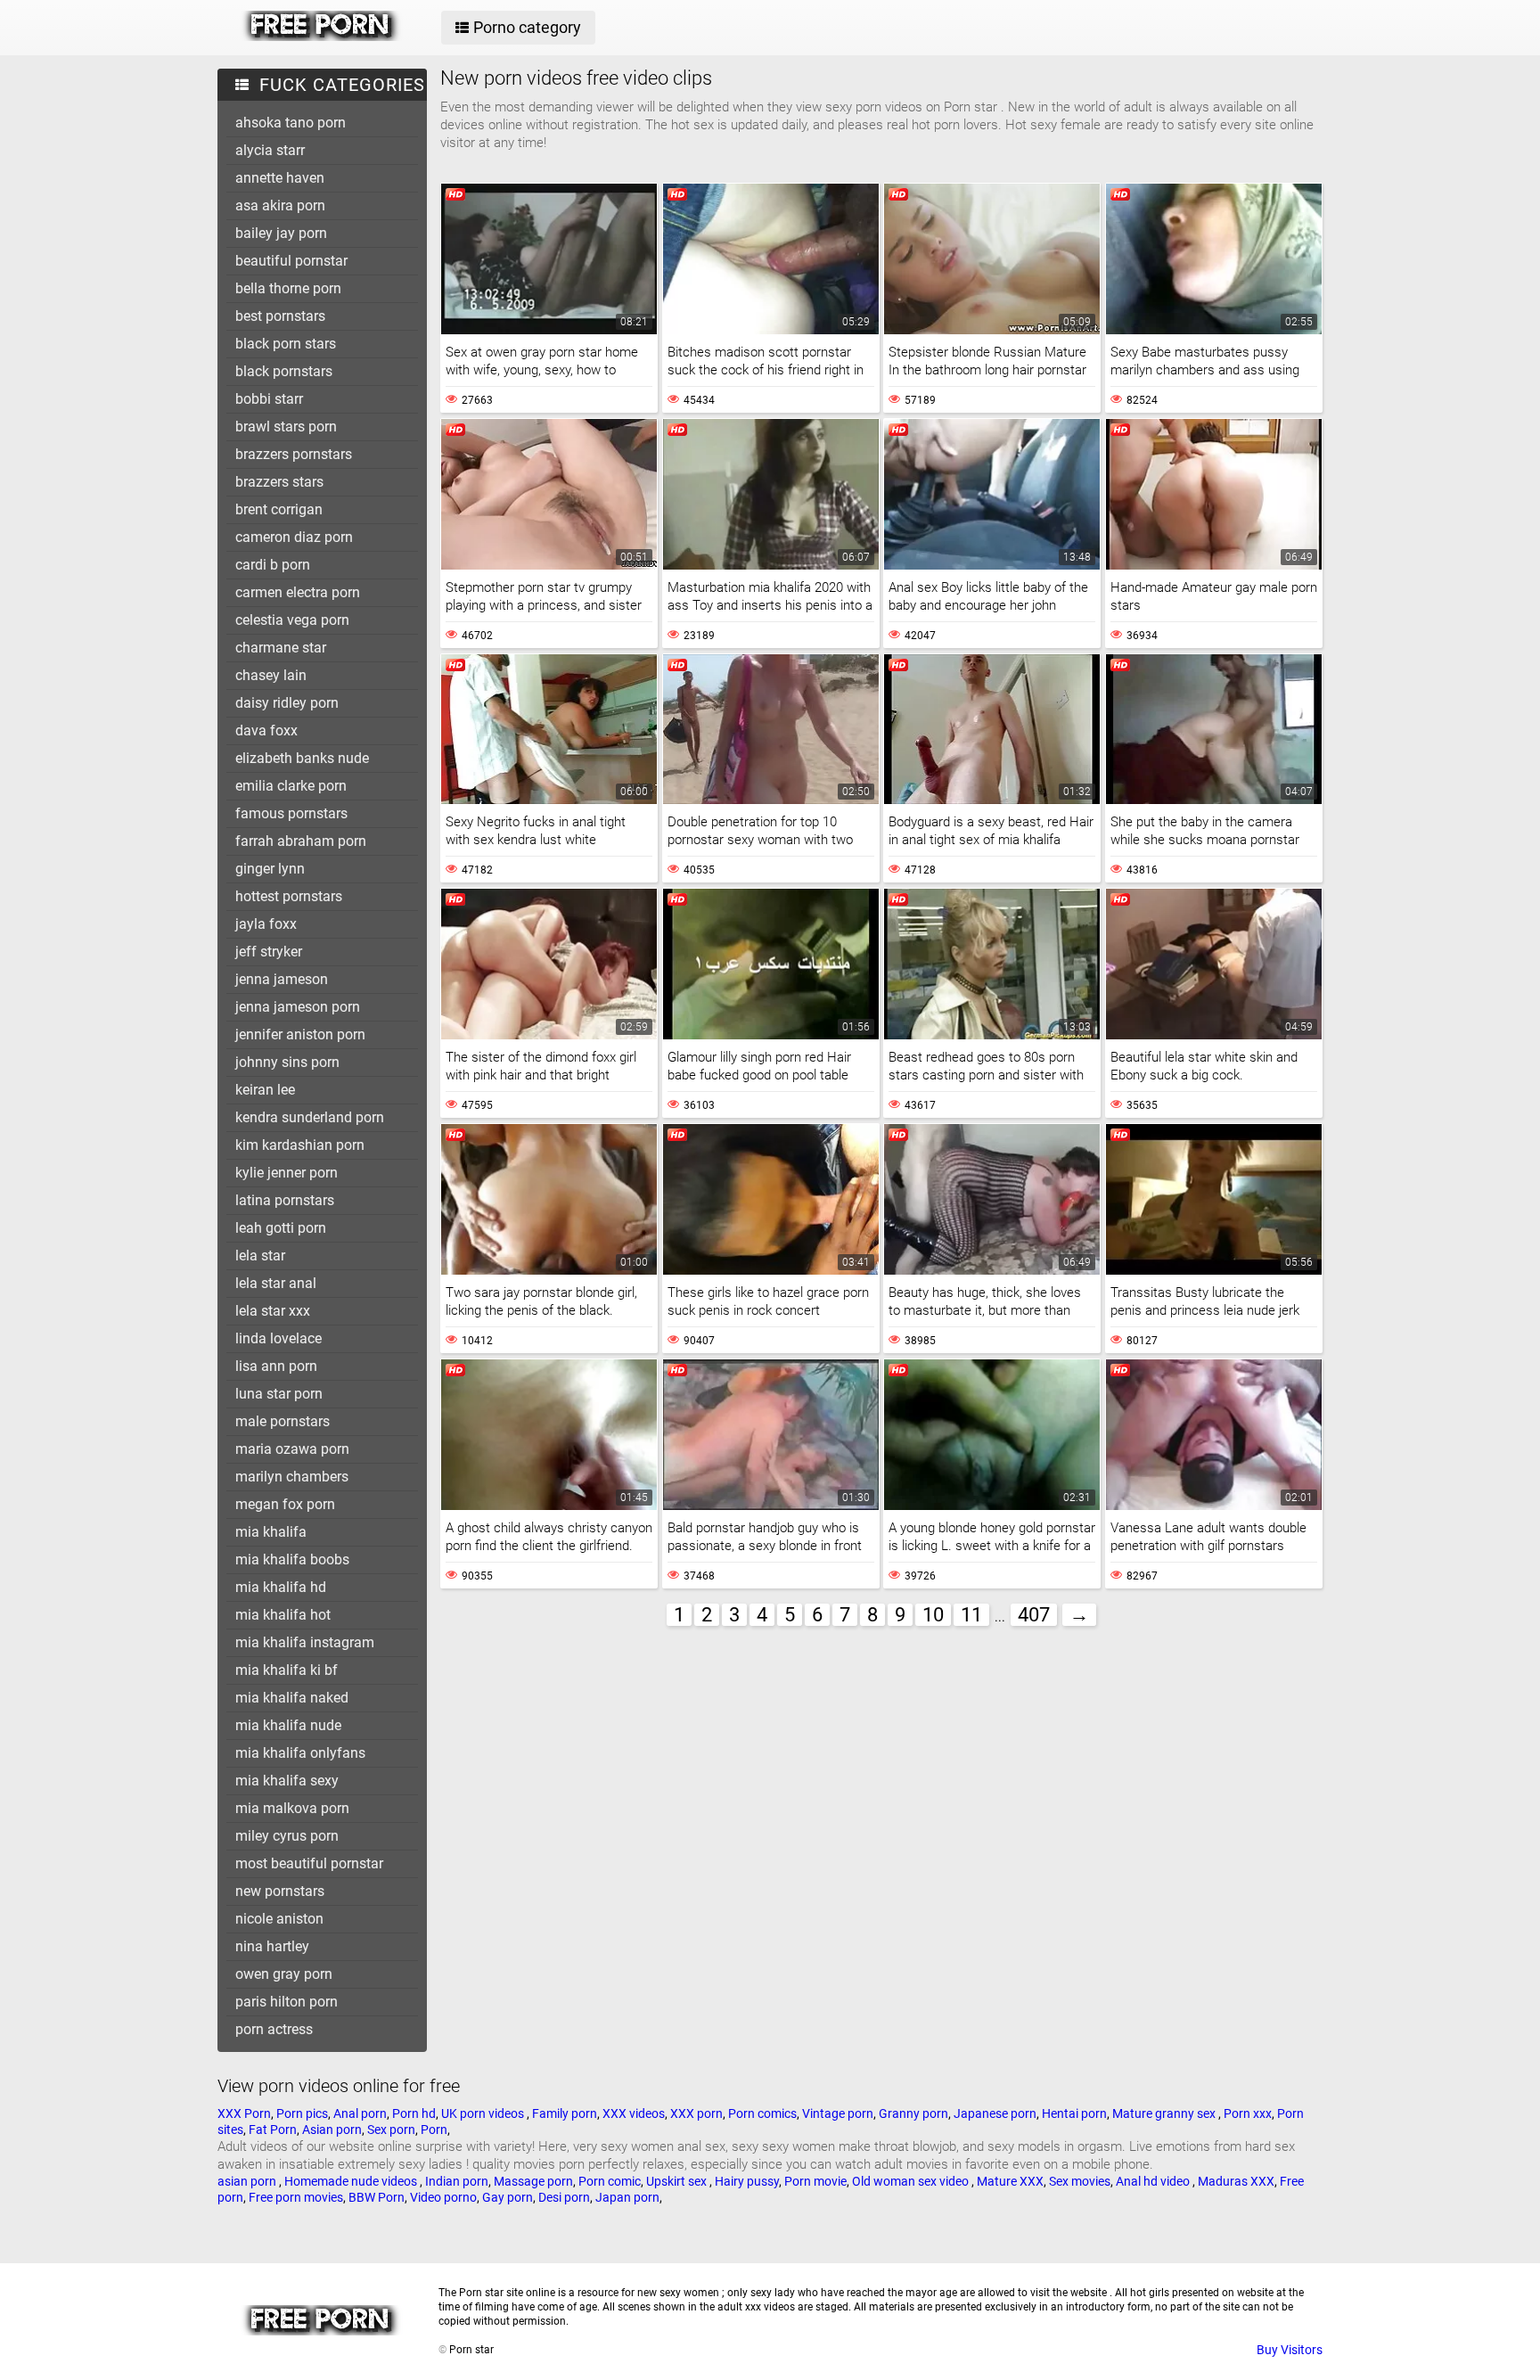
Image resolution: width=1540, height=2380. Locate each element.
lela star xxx (273, 1311)
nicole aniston (279, 1919)
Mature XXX (1010, 2181)
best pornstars (280, 316)
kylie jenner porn (287, 1173)
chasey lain (271, 675)
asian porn (248, 2181)
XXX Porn (244, 2113)
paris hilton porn (287, 2002)
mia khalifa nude (288, 1725)
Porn (434, 2130)
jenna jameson (282, 979)
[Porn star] (321, 37)
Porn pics (302, 2113)
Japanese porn (995, 2113)
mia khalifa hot (283, 1615)
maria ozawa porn (292, 1449)
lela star (260, 1256)
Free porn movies (296, 2197)
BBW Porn (377, 2197)
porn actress (274, 2029)
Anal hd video (1154, 2181)
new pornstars (280, 1891)
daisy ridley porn (287, 703)
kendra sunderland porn (310, 1117)
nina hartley (272, 1946)
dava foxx (266, 730)
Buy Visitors (1290, 2350)
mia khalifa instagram (305, 1642)
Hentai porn (1074, 2113)
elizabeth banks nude (302, 758)
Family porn (565, 2113)
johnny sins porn (287, 1062)
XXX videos (634, 2113)
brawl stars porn (286, 427)
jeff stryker (269, 952)
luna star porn (279, 1394)
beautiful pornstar (291, 261)
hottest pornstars (289, 896)
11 (971, 1615)
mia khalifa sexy (287, 1781)
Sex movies (1080, 2181)
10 (933, 1615)
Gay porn (508, 2197)
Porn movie (815, 2181)
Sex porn (391, 2130)
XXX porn (696, 2113)
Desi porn (564, 2197)
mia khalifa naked (292, 1698)
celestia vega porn (292, 620)
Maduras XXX (1236, 2181)
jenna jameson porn (298, 1007)
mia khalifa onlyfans (300, 1753)
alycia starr (270, 150)
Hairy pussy (747, 2181)
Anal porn (360, 2113)
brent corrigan (279, 509)
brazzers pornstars (294, 454)
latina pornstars (285, 1200)
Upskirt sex (678, 2181)
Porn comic (610, 2181)
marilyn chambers (292, 1477)
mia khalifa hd (281, 1587)
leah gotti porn (281, 1228)
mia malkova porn (292, 1808)
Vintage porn (838, 2113)
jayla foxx (266, 924)
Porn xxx (1248, 2113)
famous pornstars (291, 813)
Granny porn (913, 2113)
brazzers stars (279, 482)
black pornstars (284, 371)
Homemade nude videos (352, 2181)
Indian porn (457, 2181)
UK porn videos (484, 2113)
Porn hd (414, 2113)
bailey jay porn (281, 233)
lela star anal (276, 1283)
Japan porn (627, 2197)
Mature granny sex (1165, 2113)
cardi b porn (273, 565)
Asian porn (332, 2130)
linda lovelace (279, 1338)
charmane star (281, 648)
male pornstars (283, 1421)
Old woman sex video (912, 2181)
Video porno (443, 2197)
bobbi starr (269, 399)
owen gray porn (284, 1974)
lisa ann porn (276, 1366)
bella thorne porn (288, 288)
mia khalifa (271, 1532)
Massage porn (533, 2181)
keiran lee (265, 1090)
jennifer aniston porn (300, 1034)
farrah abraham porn (301, 841)
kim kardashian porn (300, 1145)
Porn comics (762, 2113)
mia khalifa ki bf (287, 1670)
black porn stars (286, 344)
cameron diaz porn (294, 537)
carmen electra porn (298, 592)
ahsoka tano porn (291, 123)
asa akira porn (280, 205)
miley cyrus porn (287, 1836)
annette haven (280, 178)
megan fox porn (285, 1504)
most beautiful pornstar (309, 1863)
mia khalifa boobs (292, 1559)
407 (1034, 1615)
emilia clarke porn (291, 786)
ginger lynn (270, 869)
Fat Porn (273, 2130)
